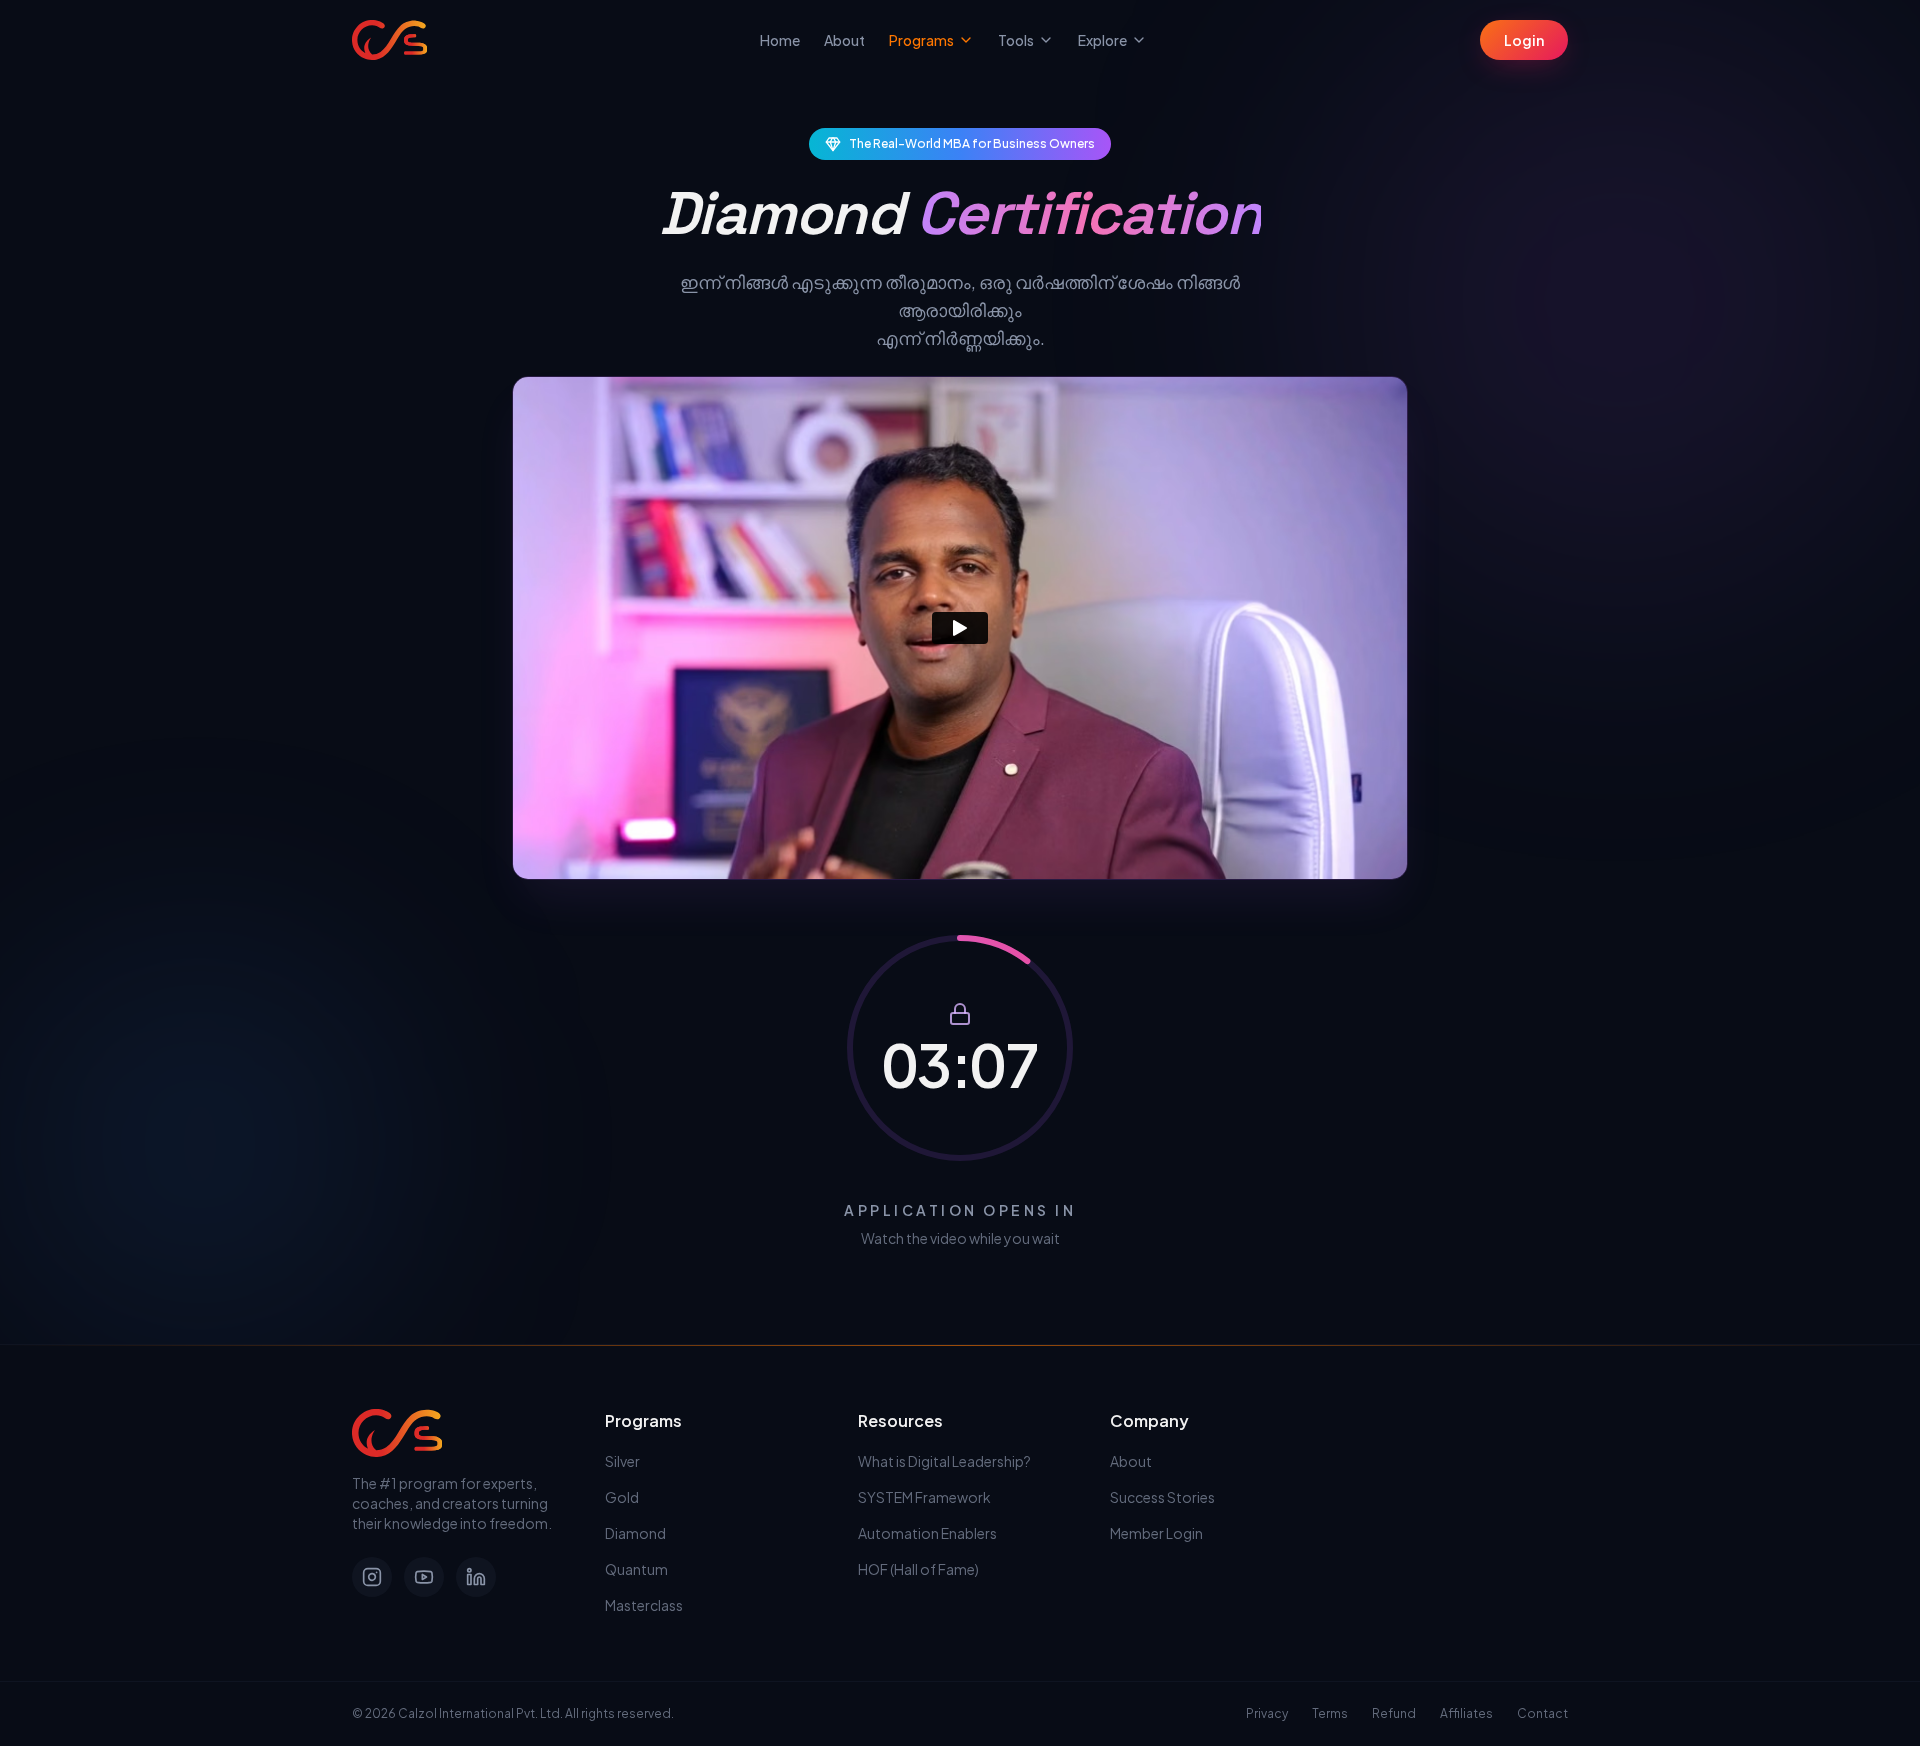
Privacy (1267, 1713)
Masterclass (644, 1605)
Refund (1394, 1713)
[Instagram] (372, 1577)
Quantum (636, 1569)
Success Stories (1162, 1497)
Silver (622, 1461)
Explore (1102, 40)
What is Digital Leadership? (944, 1461)
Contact (1542, 1713)
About (844, 40)
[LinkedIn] (476, 1577)
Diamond (635, 1533)
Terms (1330, 1713)
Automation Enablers (927, 1533)
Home (780, 40)
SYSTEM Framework (924, 1497)
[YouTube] (424, 1577)
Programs (921, 40)
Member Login (1156, 1533)
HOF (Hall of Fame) (918, 1569)
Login (1524, 40)
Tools (1016, 40)
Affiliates (1466, 1713)
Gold (622, 1497)
